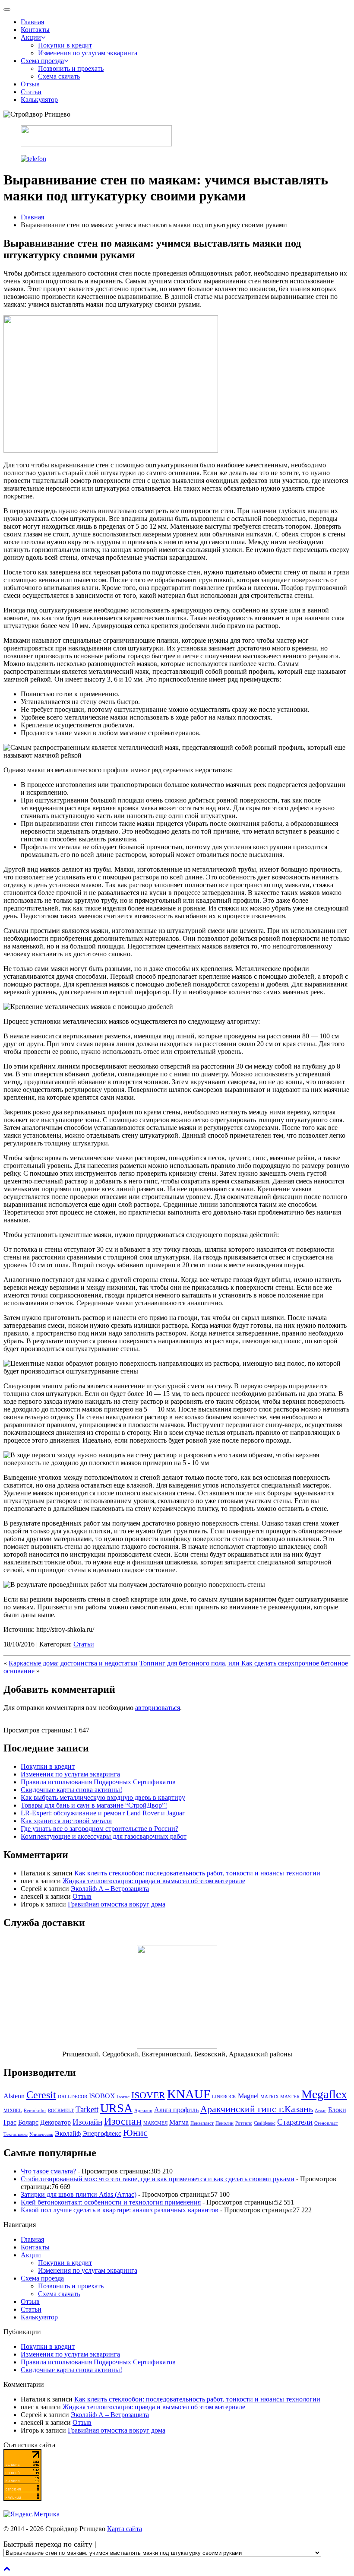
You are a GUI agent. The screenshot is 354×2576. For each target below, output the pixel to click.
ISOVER (148, 2095)
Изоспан (123, 2121)
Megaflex (324, 2094)
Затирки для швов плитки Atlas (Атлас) (79, 2194)
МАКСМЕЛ (155, 2123)
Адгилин (143, 2111)
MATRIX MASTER (280, 2097)
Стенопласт (326, 2123)
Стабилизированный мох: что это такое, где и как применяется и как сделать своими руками (158, 2179)
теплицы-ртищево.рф (35, 2561)
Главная (32, 22)
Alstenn (14, 2096)
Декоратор (55, 2122)
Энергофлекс (102, 2133)
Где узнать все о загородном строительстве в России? (100, 1829)
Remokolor (35, 2111)
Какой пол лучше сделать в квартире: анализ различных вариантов (120, 2210)
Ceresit (41, 2095)
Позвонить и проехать (71, 68)
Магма (179, 2122)
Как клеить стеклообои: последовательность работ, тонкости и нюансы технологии (197, 1873)
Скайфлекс (265, 2123)
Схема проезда (42, 61)
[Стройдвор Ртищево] (96, 144)
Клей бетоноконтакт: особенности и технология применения (111, 2202)
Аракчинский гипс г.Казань (257, 2109)
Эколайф (68, 2133)
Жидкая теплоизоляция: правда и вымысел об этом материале (154, 1881)
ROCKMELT (61, 2111)
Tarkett (87, 2109)
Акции (31, 37)
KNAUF (189, 2094)
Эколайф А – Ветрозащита (110, 1889)
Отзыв (30, 84)
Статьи (31, 92)
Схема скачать (59, 76)
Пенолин (224, 2123)
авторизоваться (158, 1708)
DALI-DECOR (73, 2097)
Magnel (248, 2096)
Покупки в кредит (65, 45)
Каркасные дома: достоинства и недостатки (73, 1663)
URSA (116, 2108)
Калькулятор (39, 100)
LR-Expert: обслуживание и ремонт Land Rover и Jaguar (103, 1813)
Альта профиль (176, 2110)
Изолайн (87, 2122)
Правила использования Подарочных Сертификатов (98, 1782)
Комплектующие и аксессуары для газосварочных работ (104, 1836)
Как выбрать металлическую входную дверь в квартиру (103, 1797)
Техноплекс (16, 2134)
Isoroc (123, 2097)
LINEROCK (224, 2097)
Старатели (295, 2122)
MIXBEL (13, 2111)
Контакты (35, 30)
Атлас (321, 2111)
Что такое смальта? (48, 2171)
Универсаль (41, 2134)
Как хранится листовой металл (66, 1821)
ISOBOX (102, 2096)
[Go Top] (7, 2568)
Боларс (28, 2122)
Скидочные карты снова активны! (71, 1790)
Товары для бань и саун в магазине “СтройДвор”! (94, 1805)
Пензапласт (202, 2123)
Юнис (135, 2133)
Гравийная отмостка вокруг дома (117, 1904)
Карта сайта (125, 2529)
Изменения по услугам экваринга (88, 53)
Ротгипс (244, 2123)
